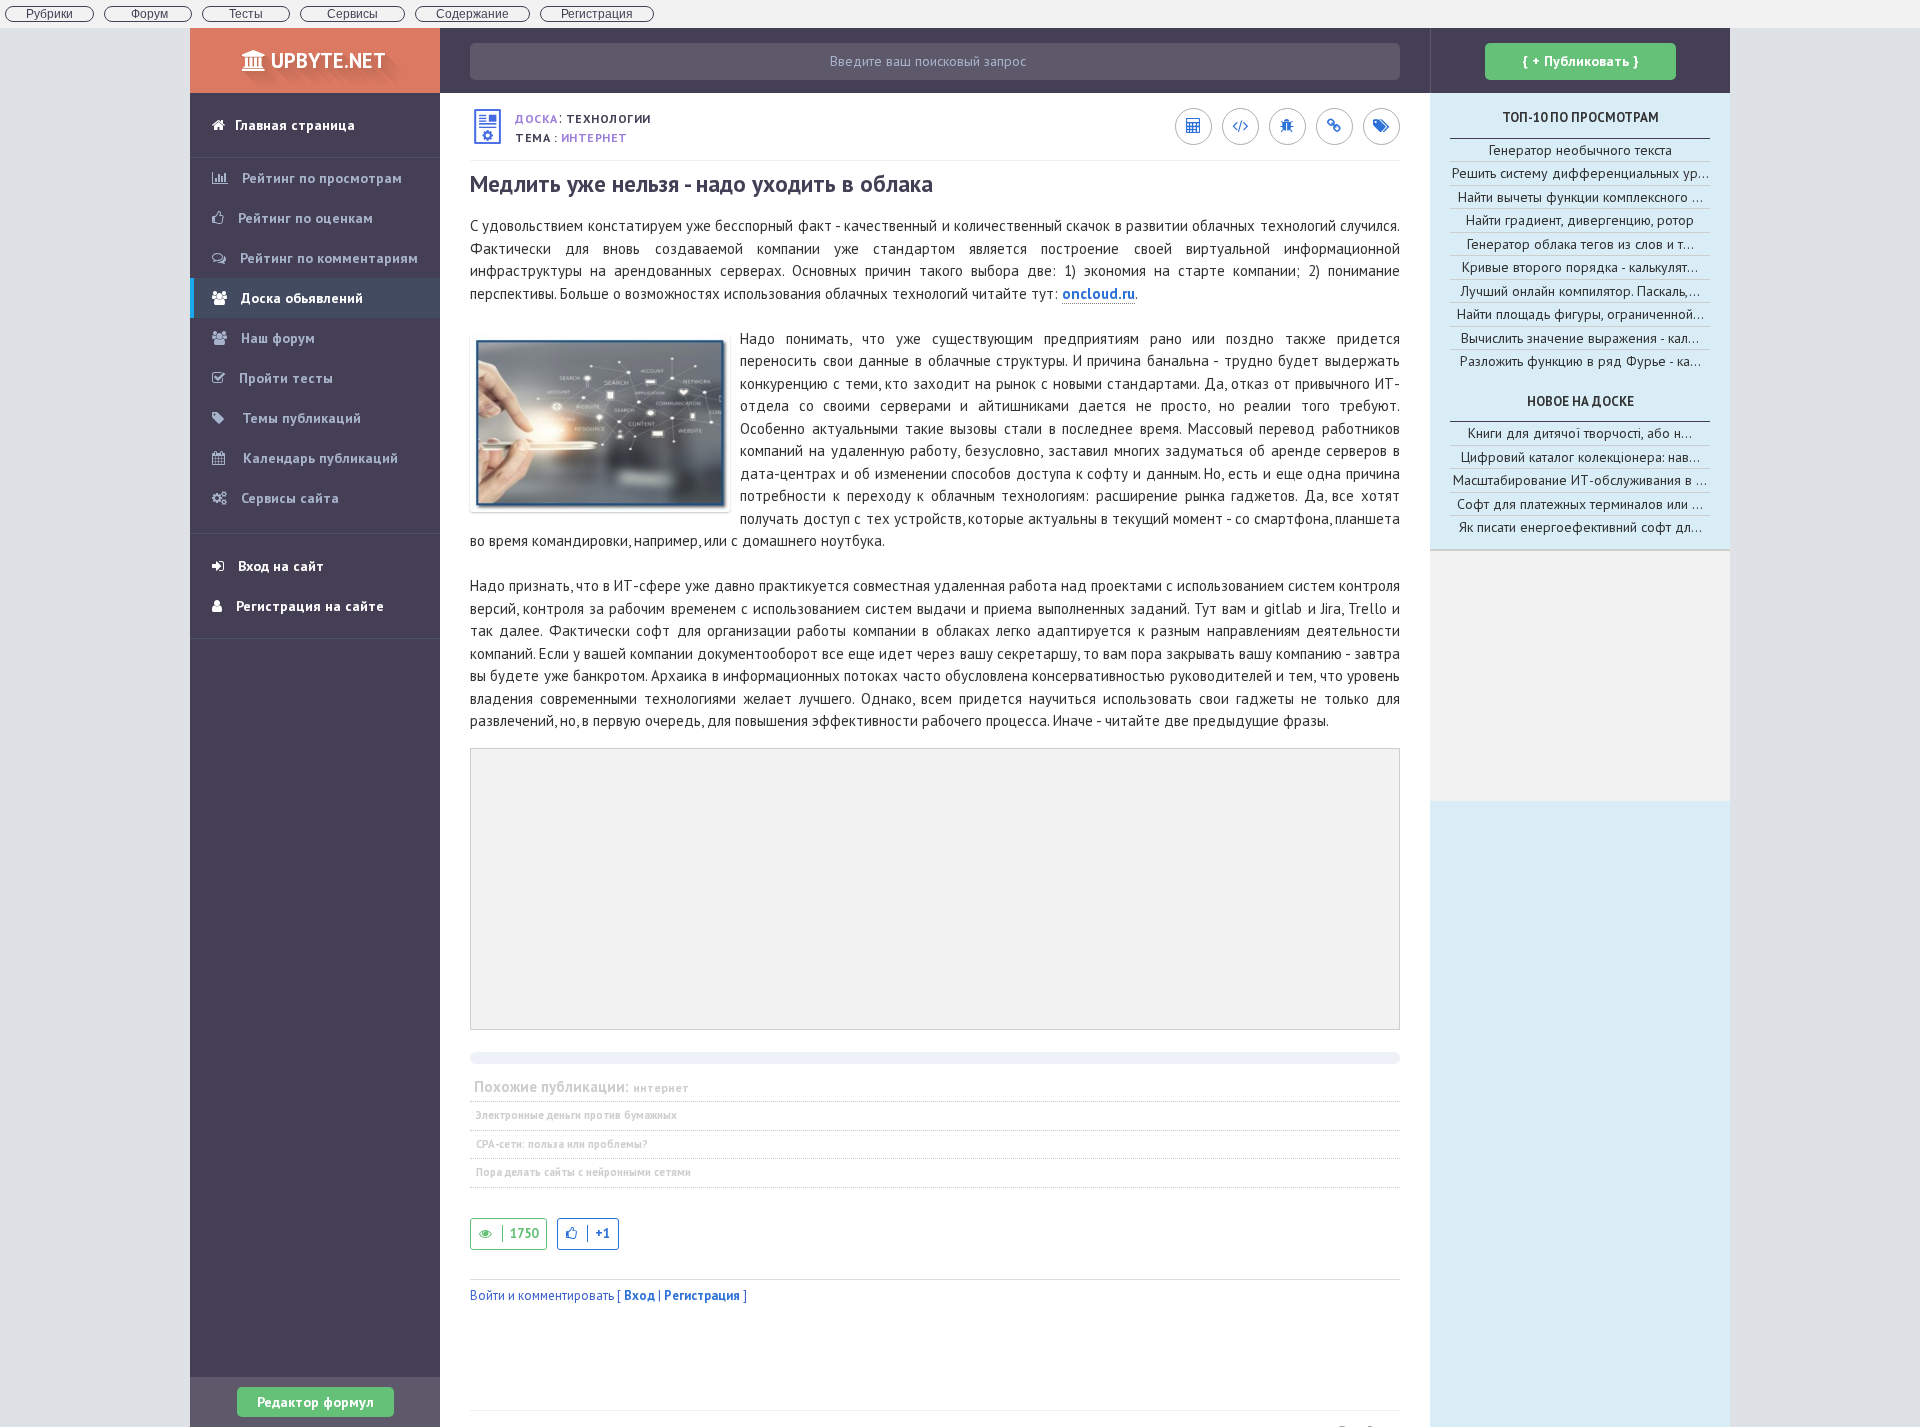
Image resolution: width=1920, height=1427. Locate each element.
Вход (639, 1295)
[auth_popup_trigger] (588, 1233)
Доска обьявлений (300, 298)
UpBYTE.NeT (326, 60)
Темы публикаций (299, 418)
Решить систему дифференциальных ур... (1580, 173)
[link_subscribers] (1240, 126)
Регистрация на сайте (308, 606)
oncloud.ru (1098, 293)
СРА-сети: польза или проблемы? (562, 1144)
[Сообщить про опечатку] (1287, 126)
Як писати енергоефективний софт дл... (1580, 527)
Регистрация (597, 14)
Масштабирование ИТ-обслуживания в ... (1580, 480)
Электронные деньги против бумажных (576, 1115)
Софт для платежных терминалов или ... (1580, 504)
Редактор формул (315, 1402)
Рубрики (49, 14)
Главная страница (295, 125)
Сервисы (352, 14)
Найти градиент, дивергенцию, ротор (1580, 220)
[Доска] (487, 126)
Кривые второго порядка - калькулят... (1580, 267)
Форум (148, 14)
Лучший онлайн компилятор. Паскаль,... (1580, 291)
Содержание (472, 14)
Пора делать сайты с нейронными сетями (583, 1172)
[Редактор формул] (1193, 126)
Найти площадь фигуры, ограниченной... (1580, 314)
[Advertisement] (935, 889)
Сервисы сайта (288, 498)
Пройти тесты (284, 378)
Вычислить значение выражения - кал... (1580, 338)
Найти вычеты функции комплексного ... (1580, 197)
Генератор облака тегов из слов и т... (1580, 244)
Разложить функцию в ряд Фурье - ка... (1580, 361)
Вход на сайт (279, 566)
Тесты (246, 14)
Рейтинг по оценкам (303, 218)
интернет (594, 137)
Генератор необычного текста (1580, 150)
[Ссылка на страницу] (1334, 126)
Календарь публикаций (318, 458)
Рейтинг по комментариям (327, 258)
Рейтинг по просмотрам (320, 178)
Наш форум (276, 338)
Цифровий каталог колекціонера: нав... (1580, 457)
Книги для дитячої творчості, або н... (1580, 433)
